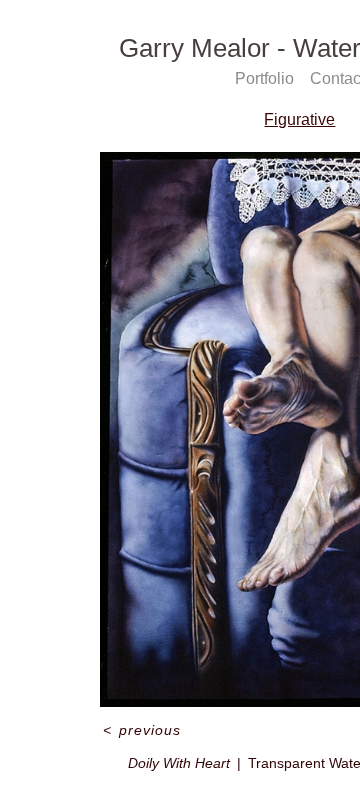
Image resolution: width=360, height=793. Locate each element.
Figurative (299, 119)
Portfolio (264, 78)
